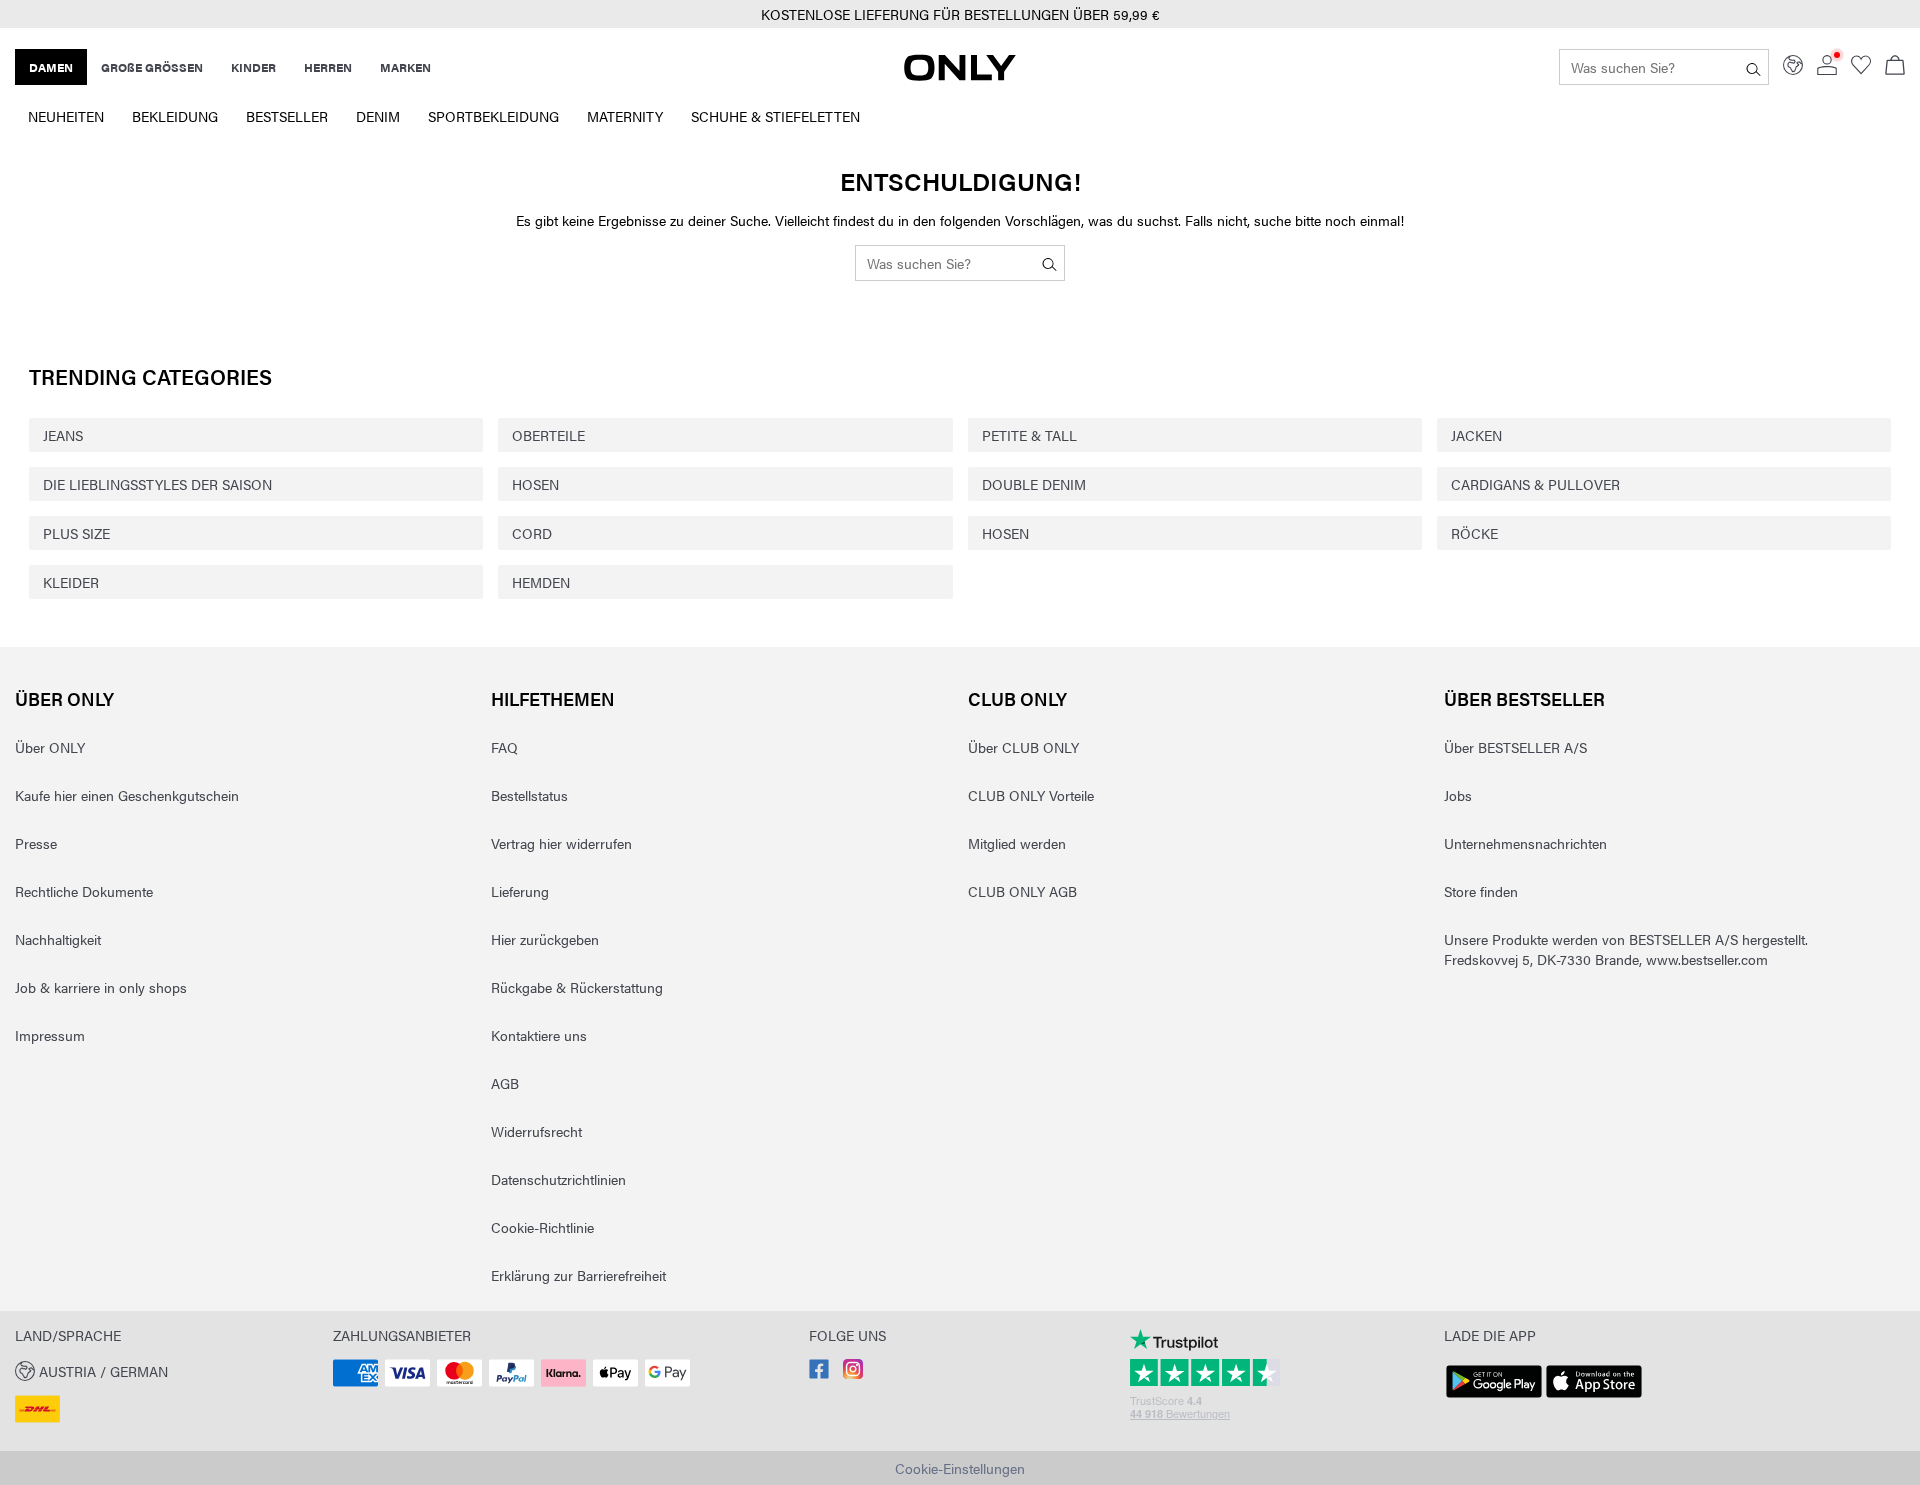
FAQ (504, 747)
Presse (36, 843)
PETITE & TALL (1029, 435)
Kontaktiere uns (539, 1035)
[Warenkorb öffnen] (1895, 67)
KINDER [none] (253, 67)
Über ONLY (64, 698)
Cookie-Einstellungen (960, 1468)
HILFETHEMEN (553, 698)
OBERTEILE (548, 435)
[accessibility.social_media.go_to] (819, 1373)
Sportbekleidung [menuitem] (493, 116)
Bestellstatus (529, 795)
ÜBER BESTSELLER (1524, 698)
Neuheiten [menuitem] (66, 116)
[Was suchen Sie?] (1753, 67)
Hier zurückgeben (545, 939)
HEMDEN (541, 582)
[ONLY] (960, 75)
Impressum (50, 1035)
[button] (166, 1370)
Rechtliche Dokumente (84, 891)
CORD (532, 533)
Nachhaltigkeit (58, 939)
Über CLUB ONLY (1023, 747)
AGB (505, 1083)
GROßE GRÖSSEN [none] (152, 67)
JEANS (63, 435)
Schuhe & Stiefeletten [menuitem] (775, 116)
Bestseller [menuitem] (287, 116)
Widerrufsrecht (536, 1131)
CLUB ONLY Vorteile (1031, 795)
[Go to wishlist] (1861, 69)
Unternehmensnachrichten (1525, 843)
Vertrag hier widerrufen (561, 843)
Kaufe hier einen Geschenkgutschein (127, 795)
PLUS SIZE (76, 533)
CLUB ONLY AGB (1022, 891)
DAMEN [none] (51, 67)
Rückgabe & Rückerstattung (577, 987)
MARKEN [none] (405, 67)
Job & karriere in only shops (101, 987)
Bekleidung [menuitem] (175, 116)
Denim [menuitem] (378, 116)
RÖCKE (1474, 533)
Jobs (1458, 795)
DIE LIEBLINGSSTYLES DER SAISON (157, 484)
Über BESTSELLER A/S (1515, 747)
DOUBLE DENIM (1034, 484)
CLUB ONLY (1017, 698)
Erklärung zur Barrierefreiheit (578, 1275)
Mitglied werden (1017, 843)
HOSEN (535, 484)
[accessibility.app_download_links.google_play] (1494, 1398)
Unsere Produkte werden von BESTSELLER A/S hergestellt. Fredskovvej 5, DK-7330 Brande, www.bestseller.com (1626, 949)
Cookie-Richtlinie (542, 1227)
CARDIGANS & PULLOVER (1535, 484)
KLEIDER (71, 582)
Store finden (1481, 891)
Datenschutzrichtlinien (558, 1179)
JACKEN (1476, 435)
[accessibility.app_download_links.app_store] (1594, 1398)
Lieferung (520, 891)
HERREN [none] (328, 67)
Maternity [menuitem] (625, 116)
